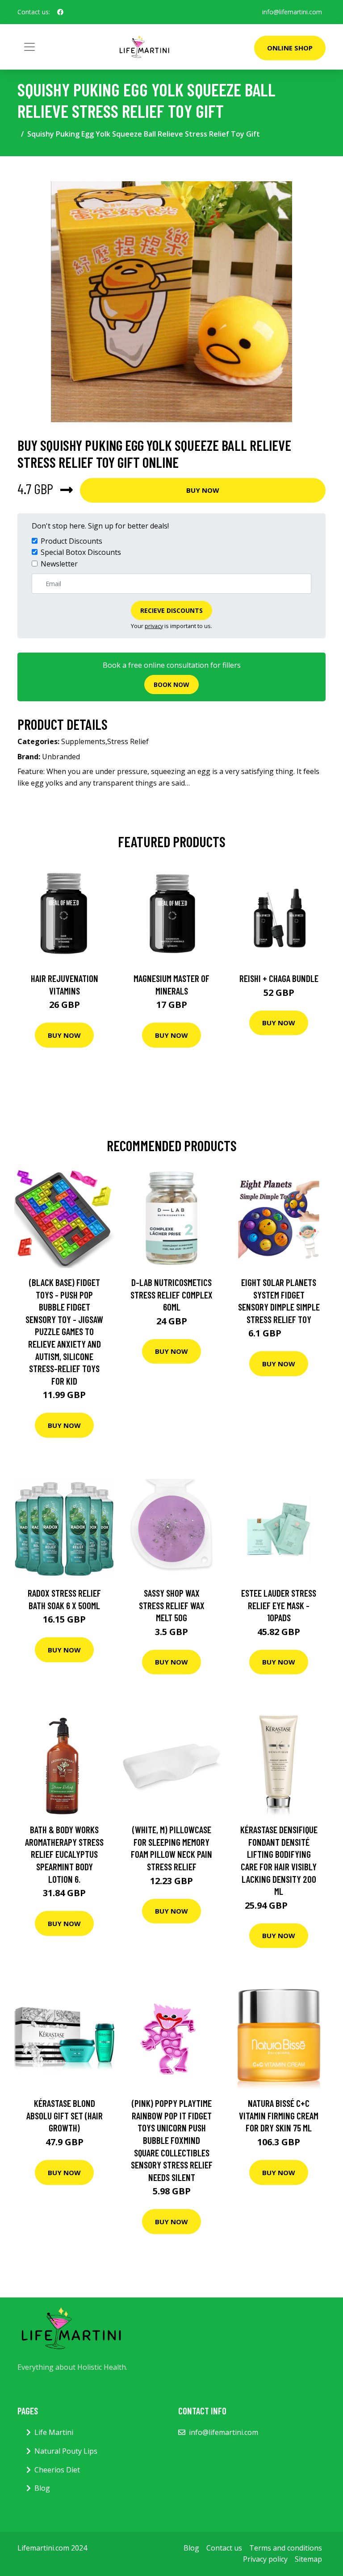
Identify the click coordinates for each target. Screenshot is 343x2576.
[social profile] (60, 12)
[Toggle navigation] (29, 47)
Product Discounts (71, 541)
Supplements (83, 741)
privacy (154, 626)
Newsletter (59, 564)
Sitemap (308, 2559)
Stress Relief (128, 741)
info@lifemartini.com (292, 12)
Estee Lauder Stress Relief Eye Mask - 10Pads (279, 1605)
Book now (171, 685)
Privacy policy (265, 2559)
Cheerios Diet (57, 2470)
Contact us (224, 2548)
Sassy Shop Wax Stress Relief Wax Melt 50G (172, 1605)
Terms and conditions (286, 2548)
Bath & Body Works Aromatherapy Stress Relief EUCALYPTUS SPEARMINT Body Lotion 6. (64, 1854)
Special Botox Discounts (81, 552)
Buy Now (203, 490)
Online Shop (290, 48)
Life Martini (54, 2432)
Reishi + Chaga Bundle (279, 978)
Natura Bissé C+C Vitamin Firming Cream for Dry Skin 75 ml (279, 2115)
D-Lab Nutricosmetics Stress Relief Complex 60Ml (171, 1294)
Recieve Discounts (171, 610)
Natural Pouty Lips (66, 2451)
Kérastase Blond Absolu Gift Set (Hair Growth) (65, 2115)
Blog (42, 2488)
